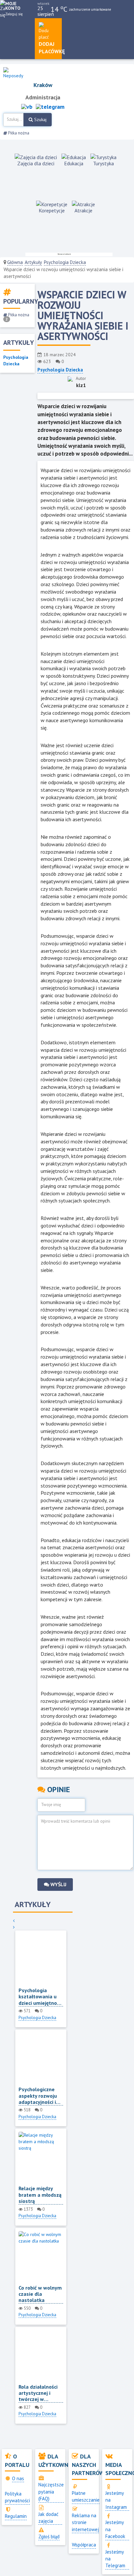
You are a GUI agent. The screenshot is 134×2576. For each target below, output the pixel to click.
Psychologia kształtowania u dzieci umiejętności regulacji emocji (41, 1997)
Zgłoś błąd (49, 2537)
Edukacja (74, 163)
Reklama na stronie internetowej (85, 2522)
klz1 (81, 385)
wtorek (43, 3)
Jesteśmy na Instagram (116, 2500)
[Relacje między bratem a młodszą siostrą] (41, 2159)
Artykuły (33, 262)
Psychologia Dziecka (65, 262)
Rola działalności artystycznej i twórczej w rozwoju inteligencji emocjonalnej (38, 2393)
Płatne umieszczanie (86, 2496)
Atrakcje (83, 210)
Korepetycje (52, 210)
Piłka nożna (18, 133)
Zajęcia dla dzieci (36, 163)
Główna (15, 262)
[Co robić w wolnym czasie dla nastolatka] (41, 2258)
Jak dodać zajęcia (48, 2518)
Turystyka (103, 163)
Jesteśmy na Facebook (115, 2529)
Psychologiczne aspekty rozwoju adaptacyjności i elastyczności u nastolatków (38, 2096)
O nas (18, 2478)
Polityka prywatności (17, 2497)
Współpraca (84, 2545)
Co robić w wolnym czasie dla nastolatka (40, 2294)
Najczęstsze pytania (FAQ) (51, 2492)
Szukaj (40, 119)
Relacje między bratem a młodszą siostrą (40, 2195)
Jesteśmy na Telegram (115, 2559)
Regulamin (16, 2516)
